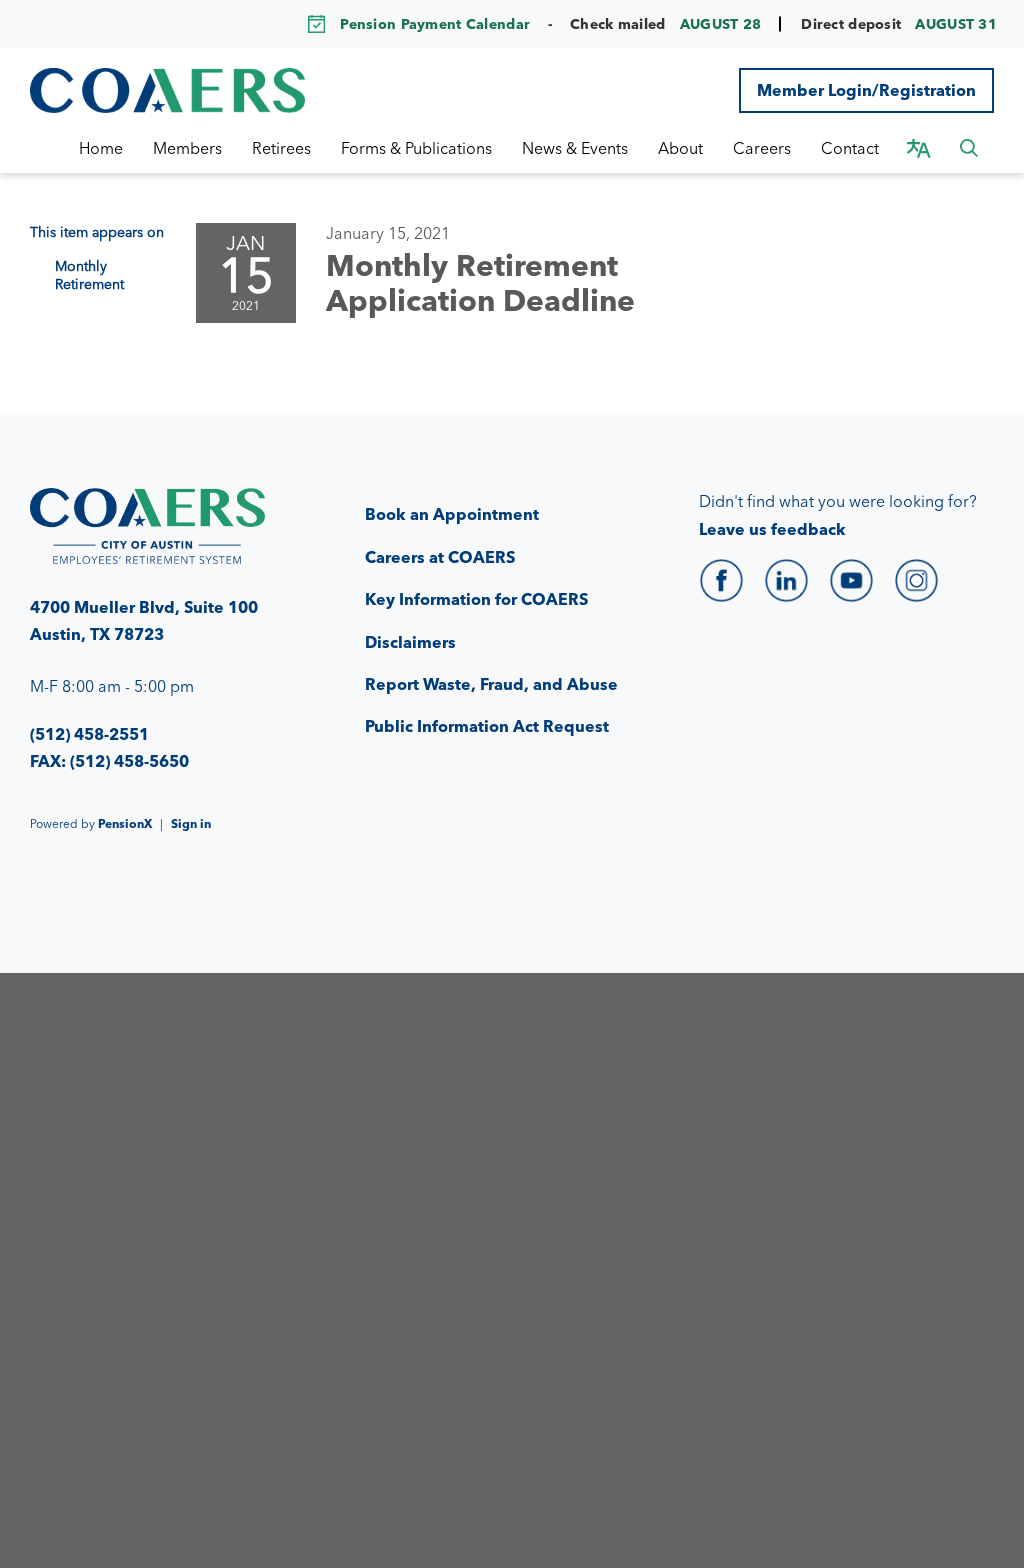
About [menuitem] (680, 148)
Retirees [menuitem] (281, 148)
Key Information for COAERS (476, 599)
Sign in (191, 823)
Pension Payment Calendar (435, 24)
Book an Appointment (452, 514)
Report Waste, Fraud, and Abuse (491, 684)
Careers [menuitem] (762, 148)
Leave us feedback (772, 529)
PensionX (125, 823)
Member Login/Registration (866, 90)
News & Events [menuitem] (575, 148)
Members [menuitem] (187, 148)
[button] (969, 148)
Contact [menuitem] (850, 148)
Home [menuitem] (101, 148)
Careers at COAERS (440, 557)
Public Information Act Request (487, 726)
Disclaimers (410, 642)
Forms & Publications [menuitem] (416, 148)
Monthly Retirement (89, 275)
